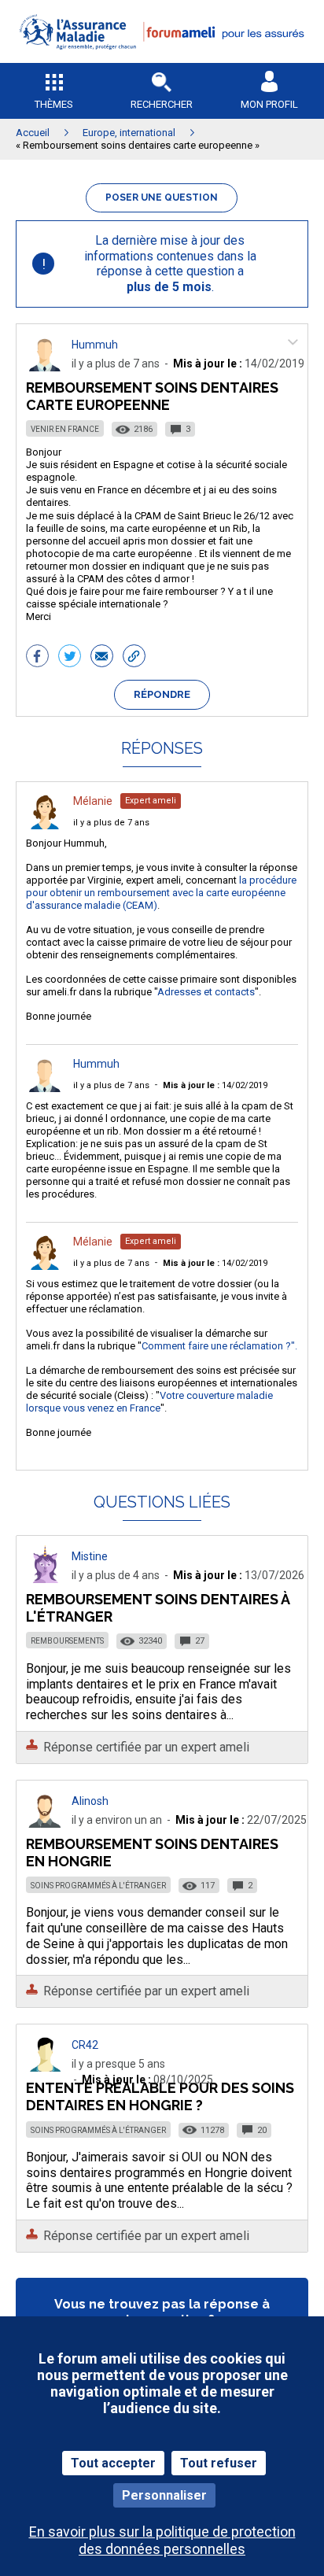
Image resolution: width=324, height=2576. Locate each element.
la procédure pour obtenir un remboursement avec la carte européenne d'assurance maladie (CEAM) (161, 893)
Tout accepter (113, 2463)
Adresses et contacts (206, 992)
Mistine (90, 1556)
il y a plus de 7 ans (111, 823)
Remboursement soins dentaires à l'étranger (158, 1608)
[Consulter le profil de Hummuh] (45, 367)
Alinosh (90, 1801)
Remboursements (67, 1641)
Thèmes (54, 104)
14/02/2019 (215, 1085)
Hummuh (95, 345)
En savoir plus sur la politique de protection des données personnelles (162, 2540)
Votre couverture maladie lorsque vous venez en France (149, 1402)
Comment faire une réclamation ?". (219, 1346)
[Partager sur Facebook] (37, 658)
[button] (162, 59)
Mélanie (93, 801)
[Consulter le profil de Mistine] (45, 1579)
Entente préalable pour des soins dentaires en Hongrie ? (160, 2096)
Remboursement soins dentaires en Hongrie (152, 1853)
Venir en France (65, 429)
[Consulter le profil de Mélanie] (45, 825)
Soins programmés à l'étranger (98, 1886)
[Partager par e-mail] (102, 658)
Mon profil (269, 104)
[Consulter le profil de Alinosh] (45, 1823)
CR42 (85, 2045)
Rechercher (162, 104)
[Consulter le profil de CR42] (45, 2067)
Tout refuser (219, 2463)
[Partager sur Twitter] (70, 658)
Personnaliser (164, 2495)
